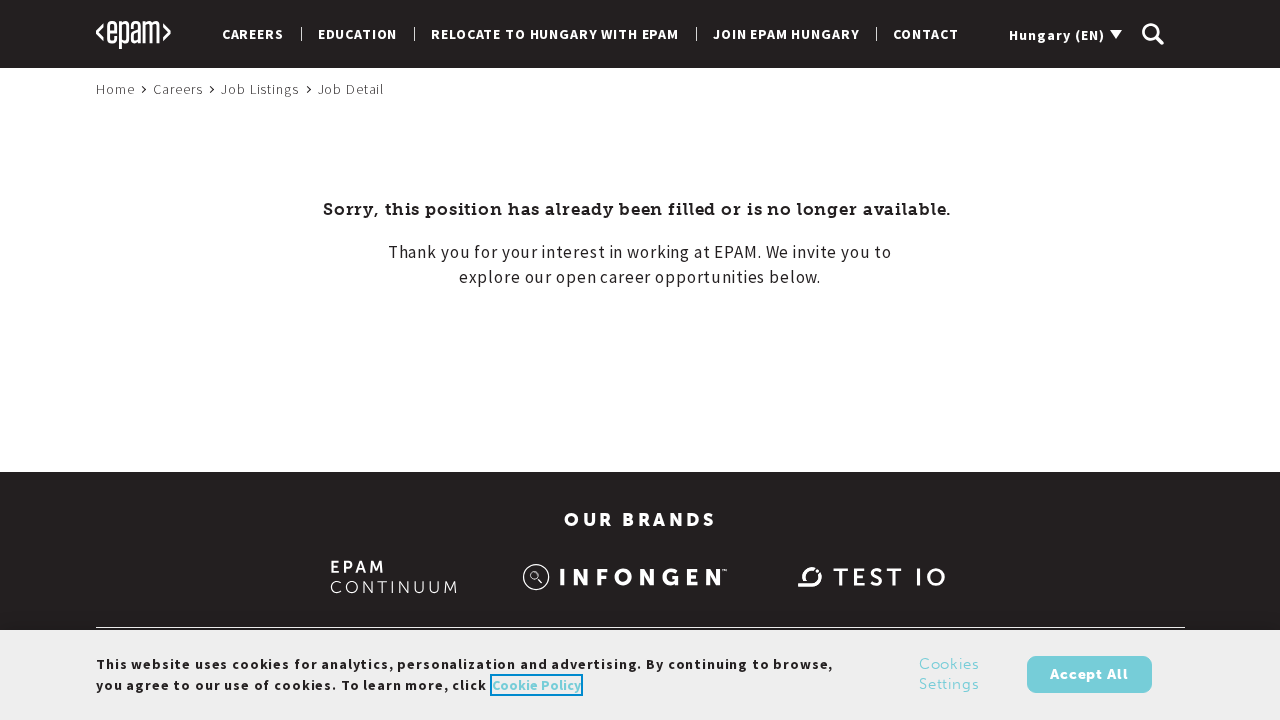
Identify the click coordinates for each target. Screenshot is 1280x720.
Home (115, 89)
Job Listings (259, 89)
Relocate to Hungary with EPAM (555, 34)
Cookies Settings (949, 675)
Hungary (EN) (1057, 35)
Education (358, 34)
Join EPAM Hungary (786, 34)
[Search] (1153, 34)
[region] (640, 675)
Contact (925, 34)
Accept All (1089, 674)
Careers (253, 34)
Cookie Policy (536, 685)
